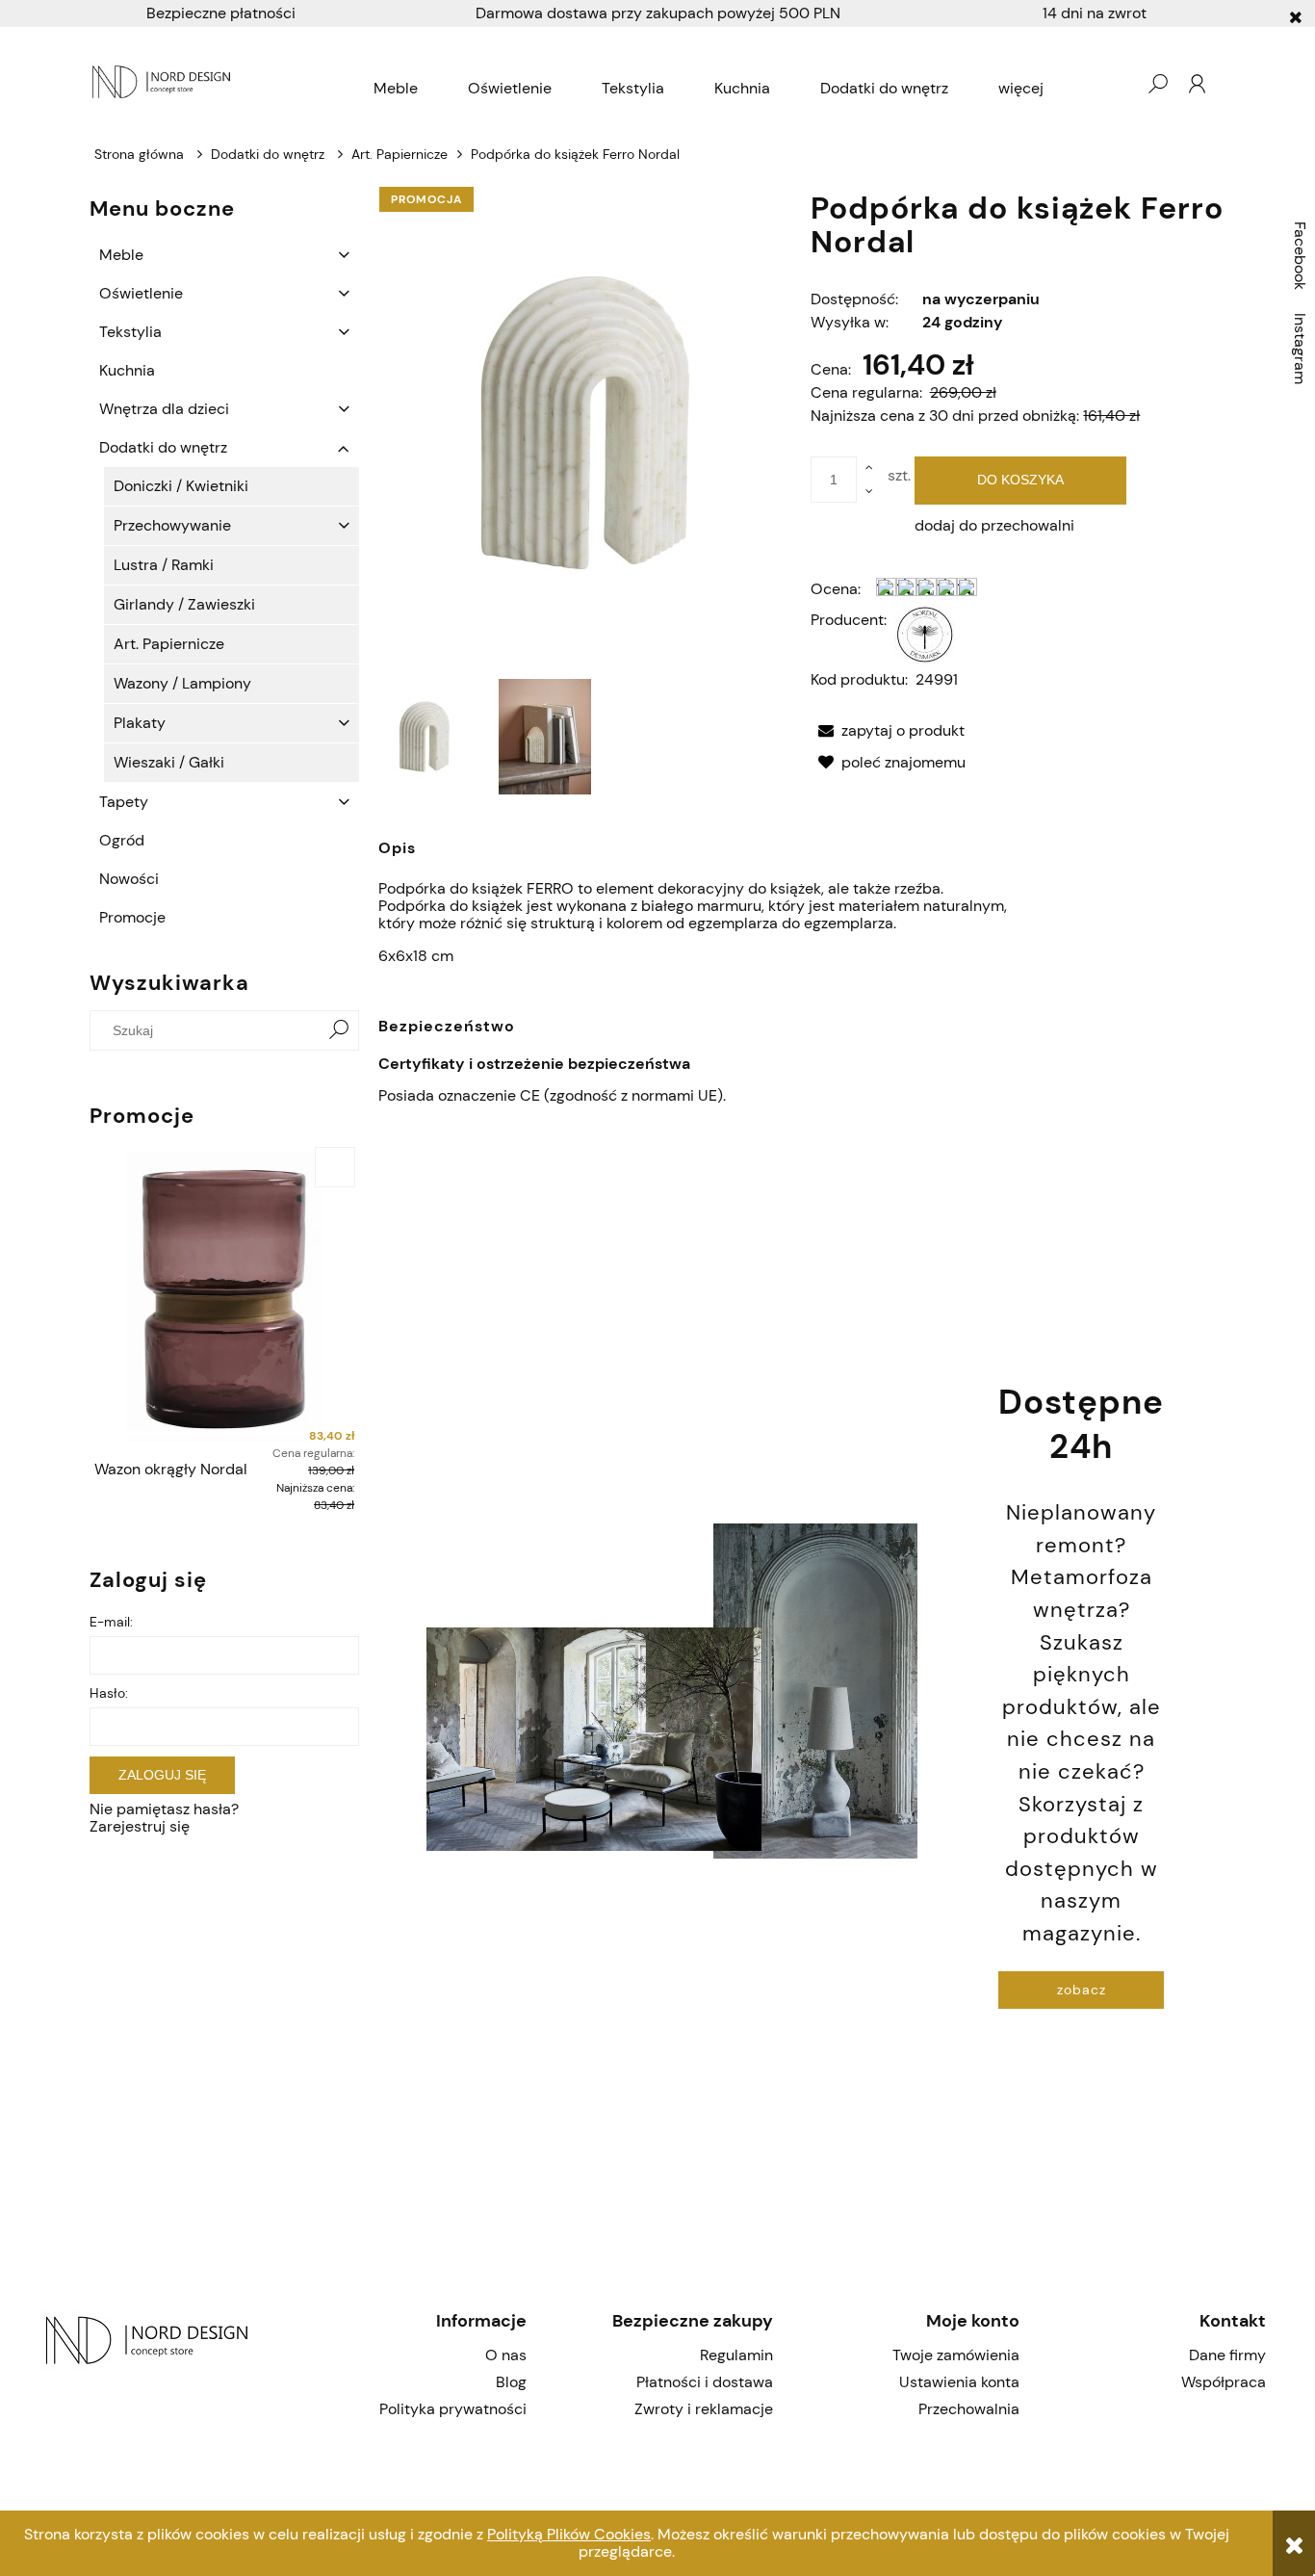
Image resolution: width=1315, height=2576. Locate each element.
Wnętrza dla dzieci (164, 409)
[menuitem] (396, 89)
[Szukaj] (339, 1030)
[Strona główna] (164, 84)
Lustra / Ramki (164, 565)
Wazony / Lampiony (182, 683)
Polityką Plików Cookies (569, 2534)
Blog (511, 2382)
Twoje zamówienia (956, 2355)
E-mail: (111, 1622)
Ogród (122, 840)
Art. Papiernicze (169, 644)
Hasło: (109, 1693)
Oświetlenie (141, 293)
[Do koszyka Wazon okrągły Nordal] (335, 1167)
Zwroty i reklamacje (704, 2409)
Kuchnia (127, 370)
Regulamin (736, 2355)
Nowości (129, 879)
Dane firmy (1227, 2355)
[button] (888, 730)
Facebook (1300, 256)
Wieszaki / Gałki (169, 762)
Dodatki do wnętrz (163, 447)
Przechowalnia (969, 2409)
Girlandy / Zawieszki (184, 604)
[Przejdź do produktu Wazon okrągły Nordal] (224, 1297)
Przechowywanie (172, 525)
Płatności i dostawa (705, 2382)
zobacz (1082, 1990)
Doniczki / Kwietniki (181, 486)
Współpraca (1224, 2382)
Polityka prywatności (453, 2409)
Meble (121, 255)
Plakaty (140, 723)
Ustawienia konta (959, 2382)
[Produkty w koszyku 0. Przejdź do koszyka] (1119, 84)
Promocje (132, 917)
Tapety (124, 802)
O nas (506, 2355)
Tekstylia (130, 332)
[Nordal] (925, 633)
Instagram (1300, 349)
